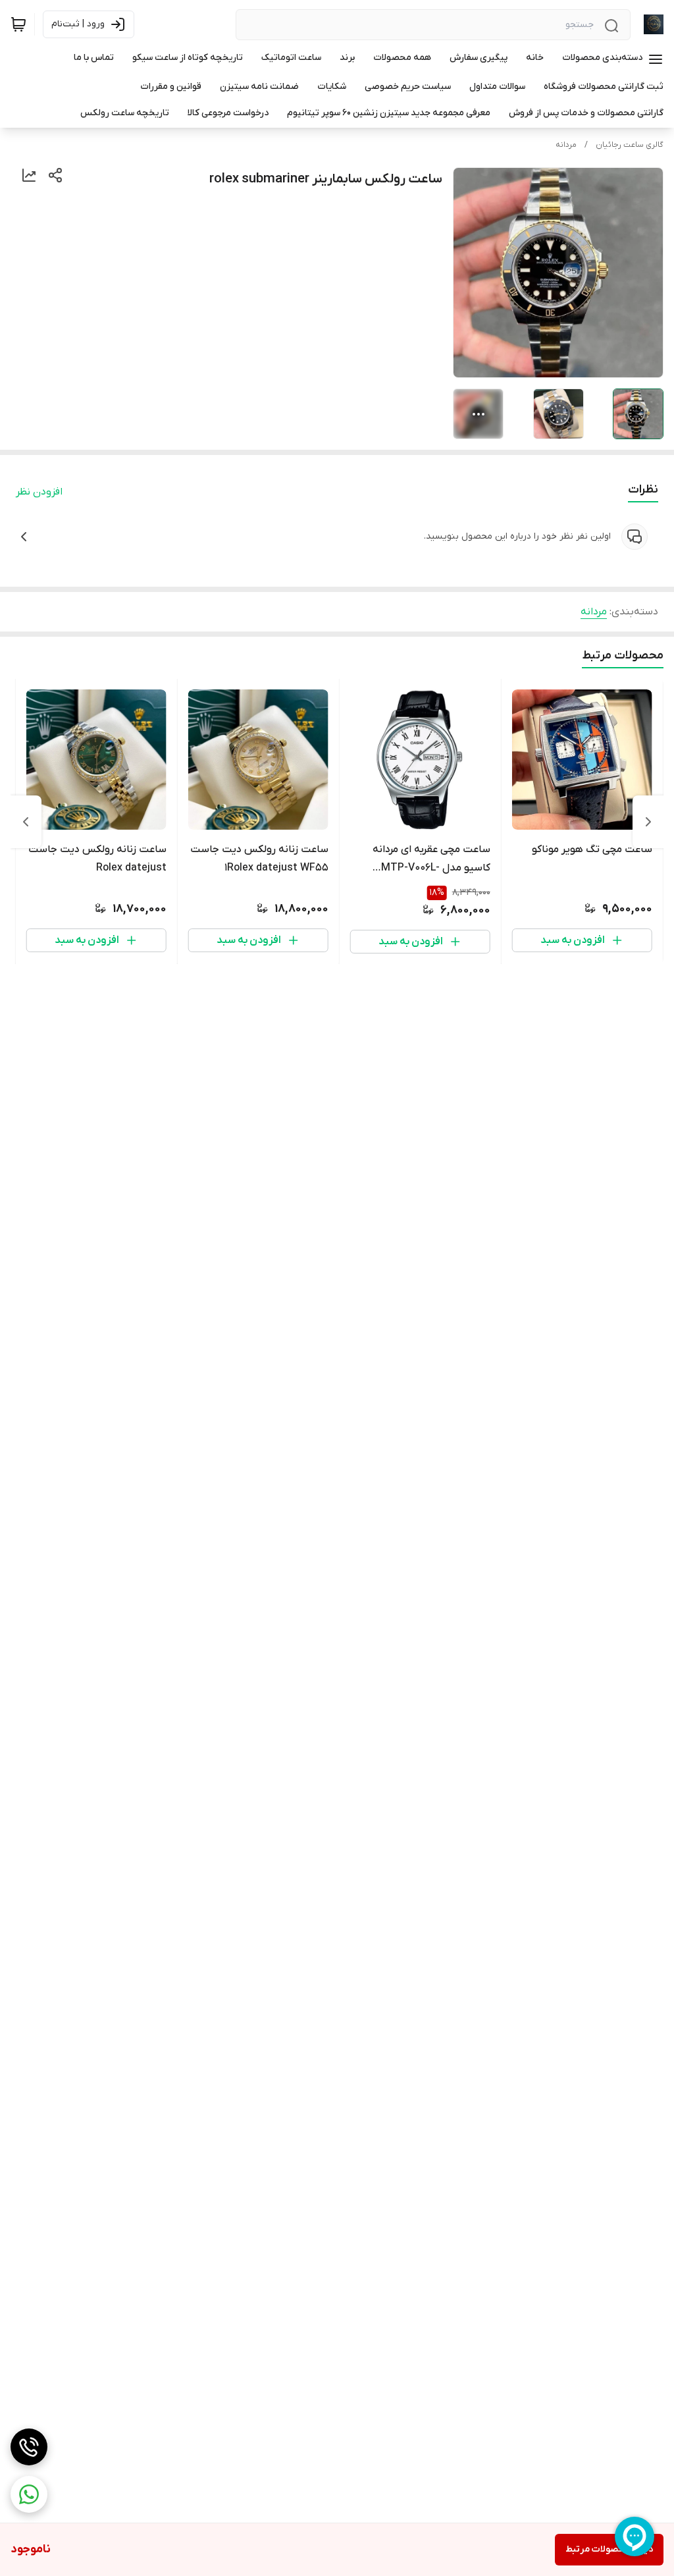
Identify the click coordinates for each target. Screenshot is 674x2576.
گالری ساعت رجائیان (630, 145)
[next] (26, 822)
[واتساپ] (29, 2494)
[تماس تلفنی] (29, 2447)
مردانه (566, 145)
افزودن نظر (39, 492)
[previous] (648, 822)
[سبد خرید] (18, 24)
